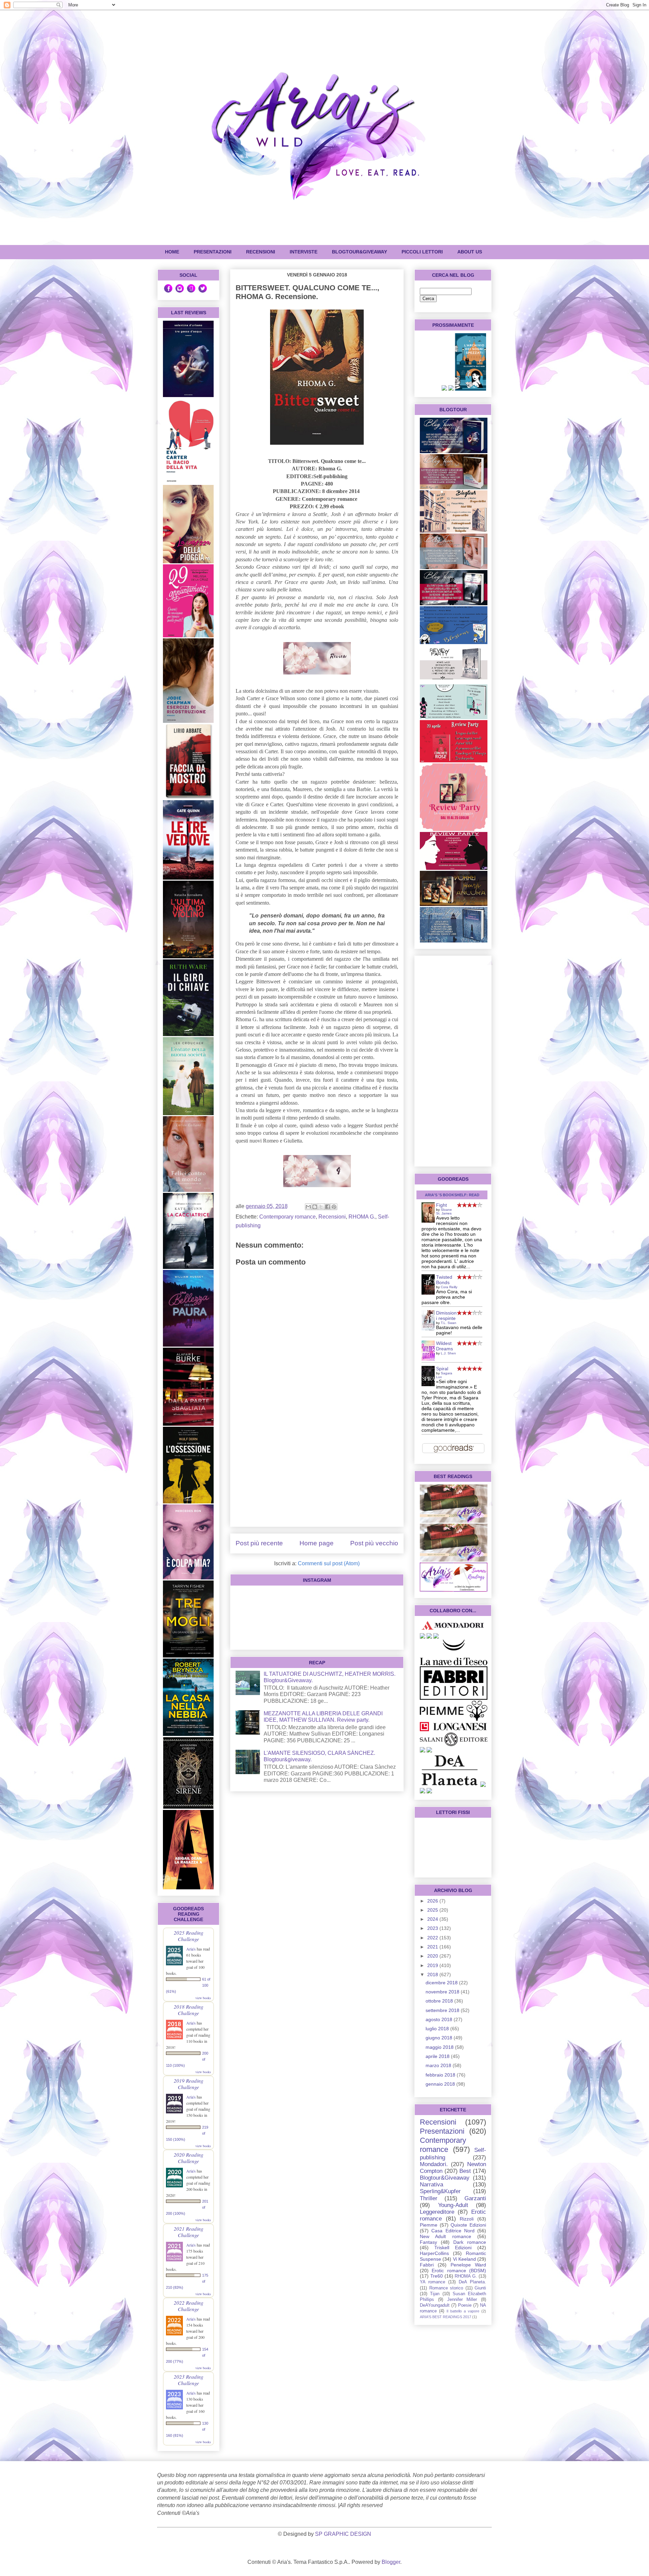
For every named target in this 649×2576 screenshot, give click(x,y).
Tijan (435, 2294)
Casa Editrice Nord (453, 2231)
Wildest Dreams (444, 1346)
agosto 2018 (440, 2019)
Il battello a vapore (463, 2311)
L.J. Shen (448, 1353)
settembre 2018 (443, 2010)
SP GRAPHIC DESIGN (343, 2534)
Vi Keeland (464, 2259)
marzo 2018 (439, 2065)
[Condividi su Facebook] (328, 1207)
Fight (441, 1205)
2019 (433, 1965)
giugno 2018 (440, 2038)
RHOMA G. (362, 1217)
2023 (433, 1928)
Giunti (480, 2288)
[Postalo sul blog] (315, 1207)
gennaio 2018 (441, 2084)
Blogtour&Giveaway (359, 252)
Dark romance (470, 2242)
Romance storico (446, 2288)
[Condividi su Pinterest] (334, 1207)
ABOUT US (470, 252)
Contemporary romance (287, 1217)
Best (465, 2171)
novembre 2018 (443, 1992)
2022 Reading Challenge (189, 2306)
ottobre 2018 (440, 2001)
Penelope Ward (468, 2265)
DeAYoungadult (435, 2305)
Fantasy (428, 2242)
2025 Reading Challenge (189, 1936)
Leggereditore (437, 2212)
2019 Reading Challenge (189, 2084)
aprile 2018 (438, 2056)
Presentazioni (442, 2131)
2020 (433, 1956)
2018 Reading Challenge (189, 2010)
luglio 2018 (438, 2029)
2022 (433, 1938)
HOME (172, 252)
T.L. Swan (449, 1323)
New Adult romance (446, 2236)
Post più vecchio (374, 1543)
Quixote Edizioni (468, 2225)
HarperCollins (434, 2253)
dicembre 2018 (442, 1983)
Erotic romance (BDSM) (459, 2271)
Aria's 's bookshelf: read (452, 1195)
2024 (433, 1919)
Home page (317, 1543)
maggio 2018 (440, 2047)
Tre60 (437, 2276)
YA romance (432, 2282)
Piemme (429, 2225)
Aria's (191, 1949)
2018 (433, 1974)
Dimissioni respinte (446, 1316)
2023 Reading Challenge (189, 2380)
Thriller (429, 2198)
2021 (433, 1947)
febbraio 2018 (441, 2075)
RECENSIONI (261, 252)
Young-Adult (453, 2205)
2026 (433, 1901)
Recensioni (332, 1217)
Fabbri (427, 2265)
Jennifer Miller (462, 2300)
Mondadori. (434, 2164)
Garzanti (475, 2198)
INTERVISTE (304, 252)
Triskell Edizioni (453, 2248)
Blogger (391, 2562)
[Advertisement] (317, 1474)
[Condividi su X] (321, 1207)
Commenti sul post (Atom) (329, 1563)
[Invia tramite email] (308, 1207)
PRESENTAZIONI (213, 252)
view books (203, 1998)
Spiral (442, 1369)
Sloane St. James (444, 1211)
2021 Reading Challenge (189, 2232)
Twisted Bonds (444, 1280)
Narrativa (431, 2185)
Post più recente (259, 1543)
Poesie (465, 2305)
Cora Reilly (449, 1287)
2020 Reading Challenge (189, 2158)
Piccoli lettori (422, 252)
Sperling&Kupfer (440, 2191)
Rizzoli (467, 2219)
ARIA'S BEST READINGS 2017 (446, 2317)
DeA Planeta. (472, 2282)
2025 (433, 1910)
